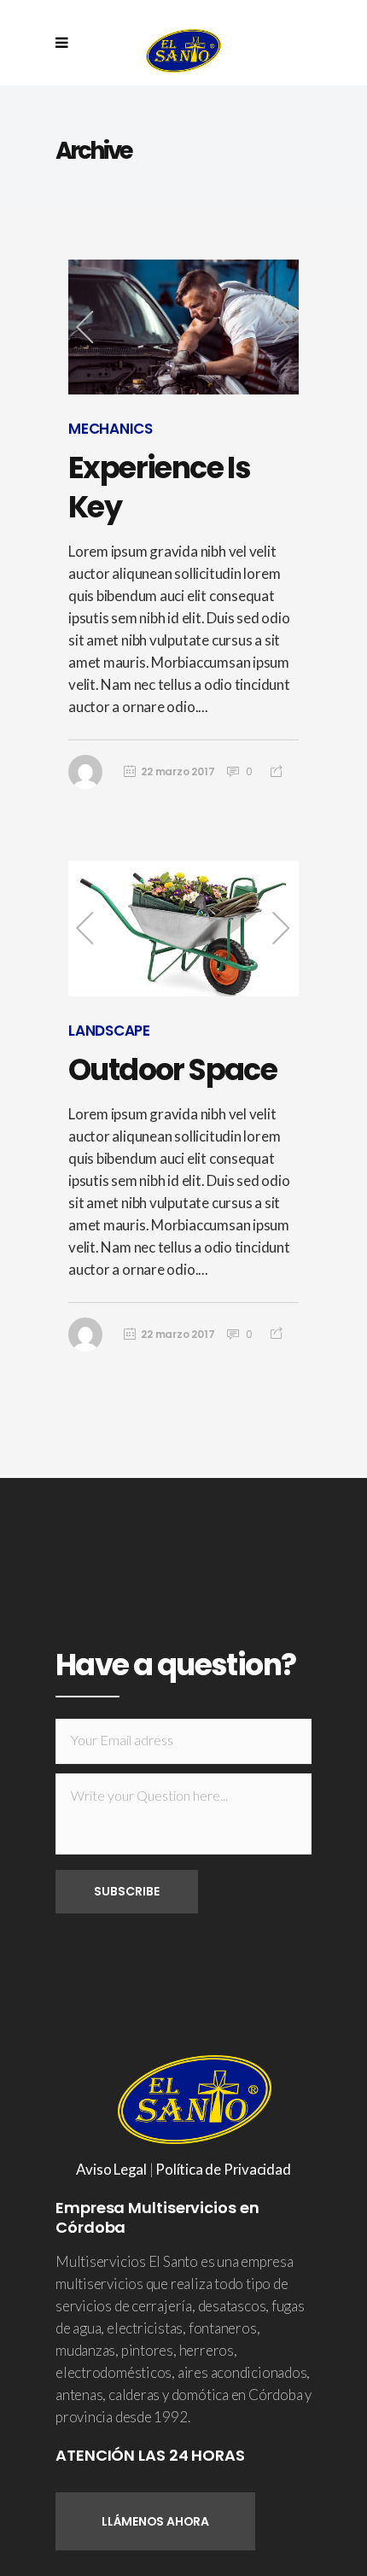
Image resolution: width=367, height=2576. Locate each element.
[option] (183, 327)
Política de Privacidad (223, 2169)
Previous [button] (85, 327)
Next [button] (282, 327)
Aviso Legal (111, 2169)
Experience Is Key (159, 487)
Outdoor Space (172, 1069)
